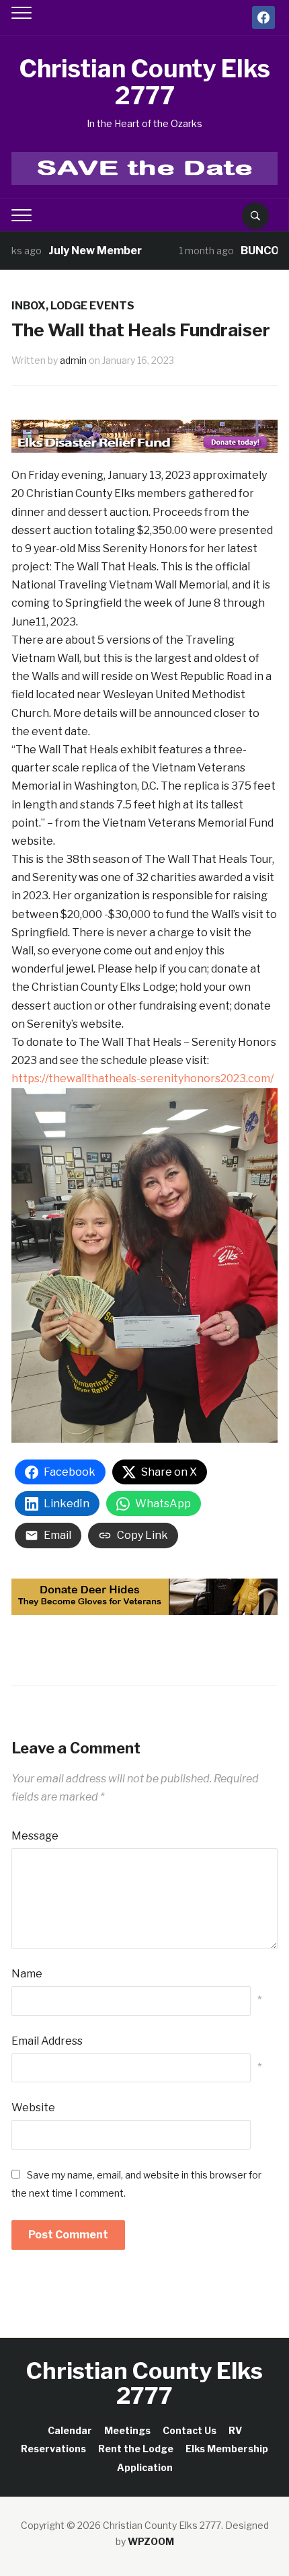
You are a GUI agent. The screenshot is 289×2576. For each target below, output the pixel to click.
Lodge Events (92, 306)
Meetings (127, 2430)
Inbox (29, 306)
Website (33, 2108)
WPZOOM (151, 2541)
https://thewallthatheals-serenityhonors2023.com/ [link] (142, 1078)
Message (35, 1836)
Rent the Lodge (136, 2449)
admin (73, 360)
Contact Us (190, 2430)
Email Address (47, 2041)
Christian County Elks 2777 (144, 82)
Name (27, 1974)
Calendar (70, 2430)
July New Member (74, 251)
